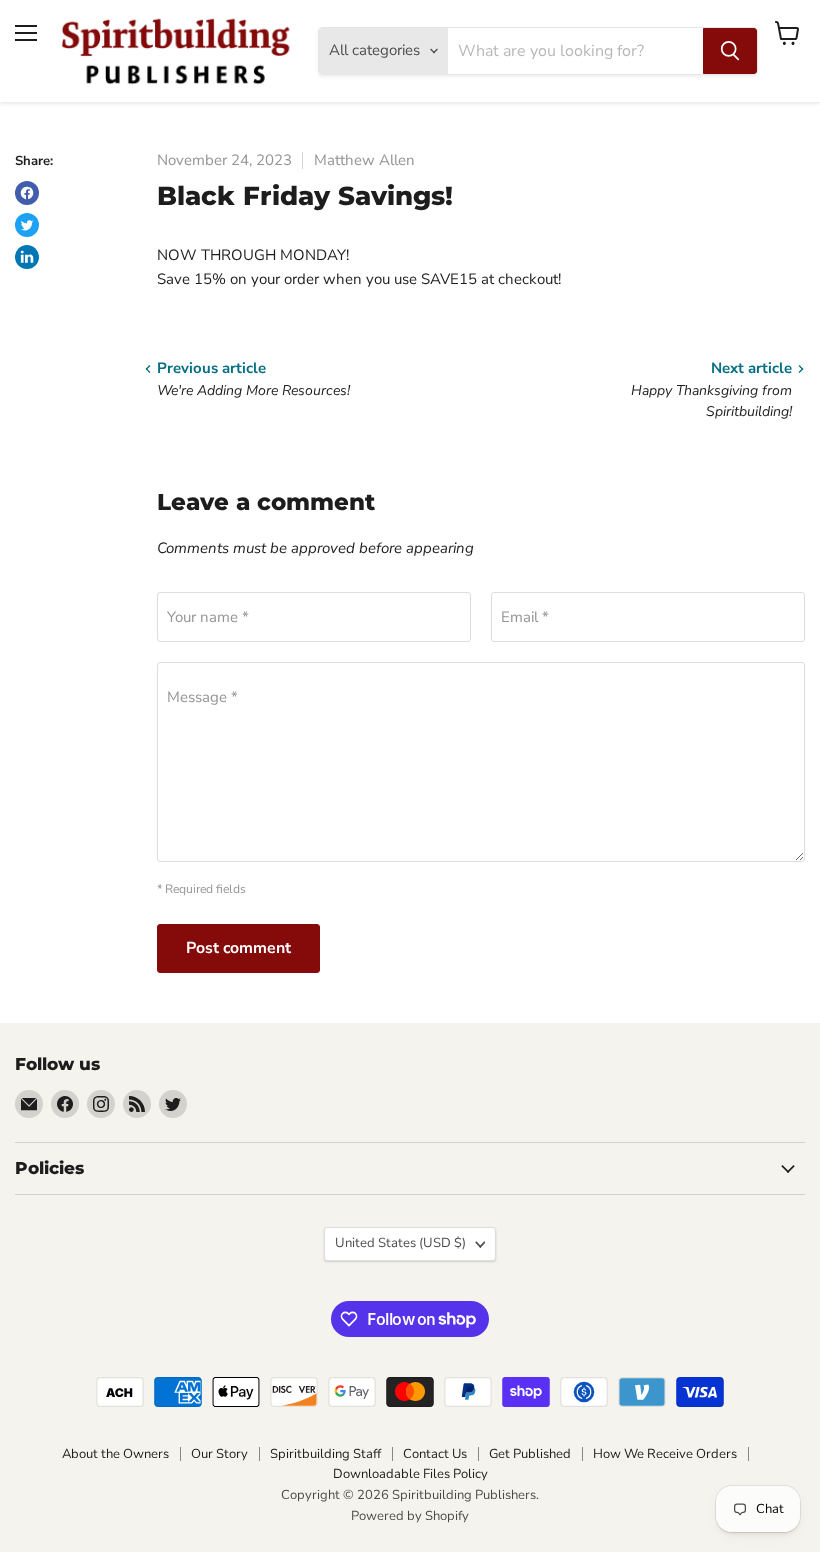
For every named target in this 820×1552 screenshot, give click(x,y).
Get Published (530, 1454)
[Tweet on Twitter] (27, 225)
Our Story (219, 1454)
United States (400, 1243)
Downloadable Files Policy (410, 1474)
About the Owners (115, 1454)
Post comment (238, 948)
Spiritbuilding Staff (325, 1454)
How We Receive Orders (665, 1454)
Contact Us (435, 1454)
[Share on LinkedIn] (27, 257)
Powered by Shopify (410, 1516)
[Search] (730, 51)
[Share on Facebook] (27, 193)
